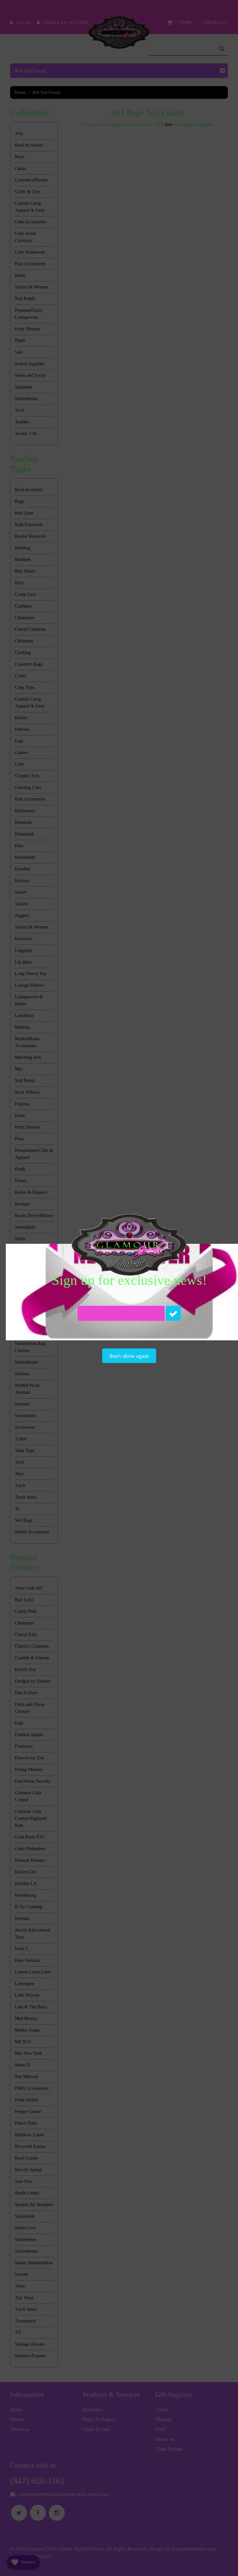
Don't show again (129, 1356)
